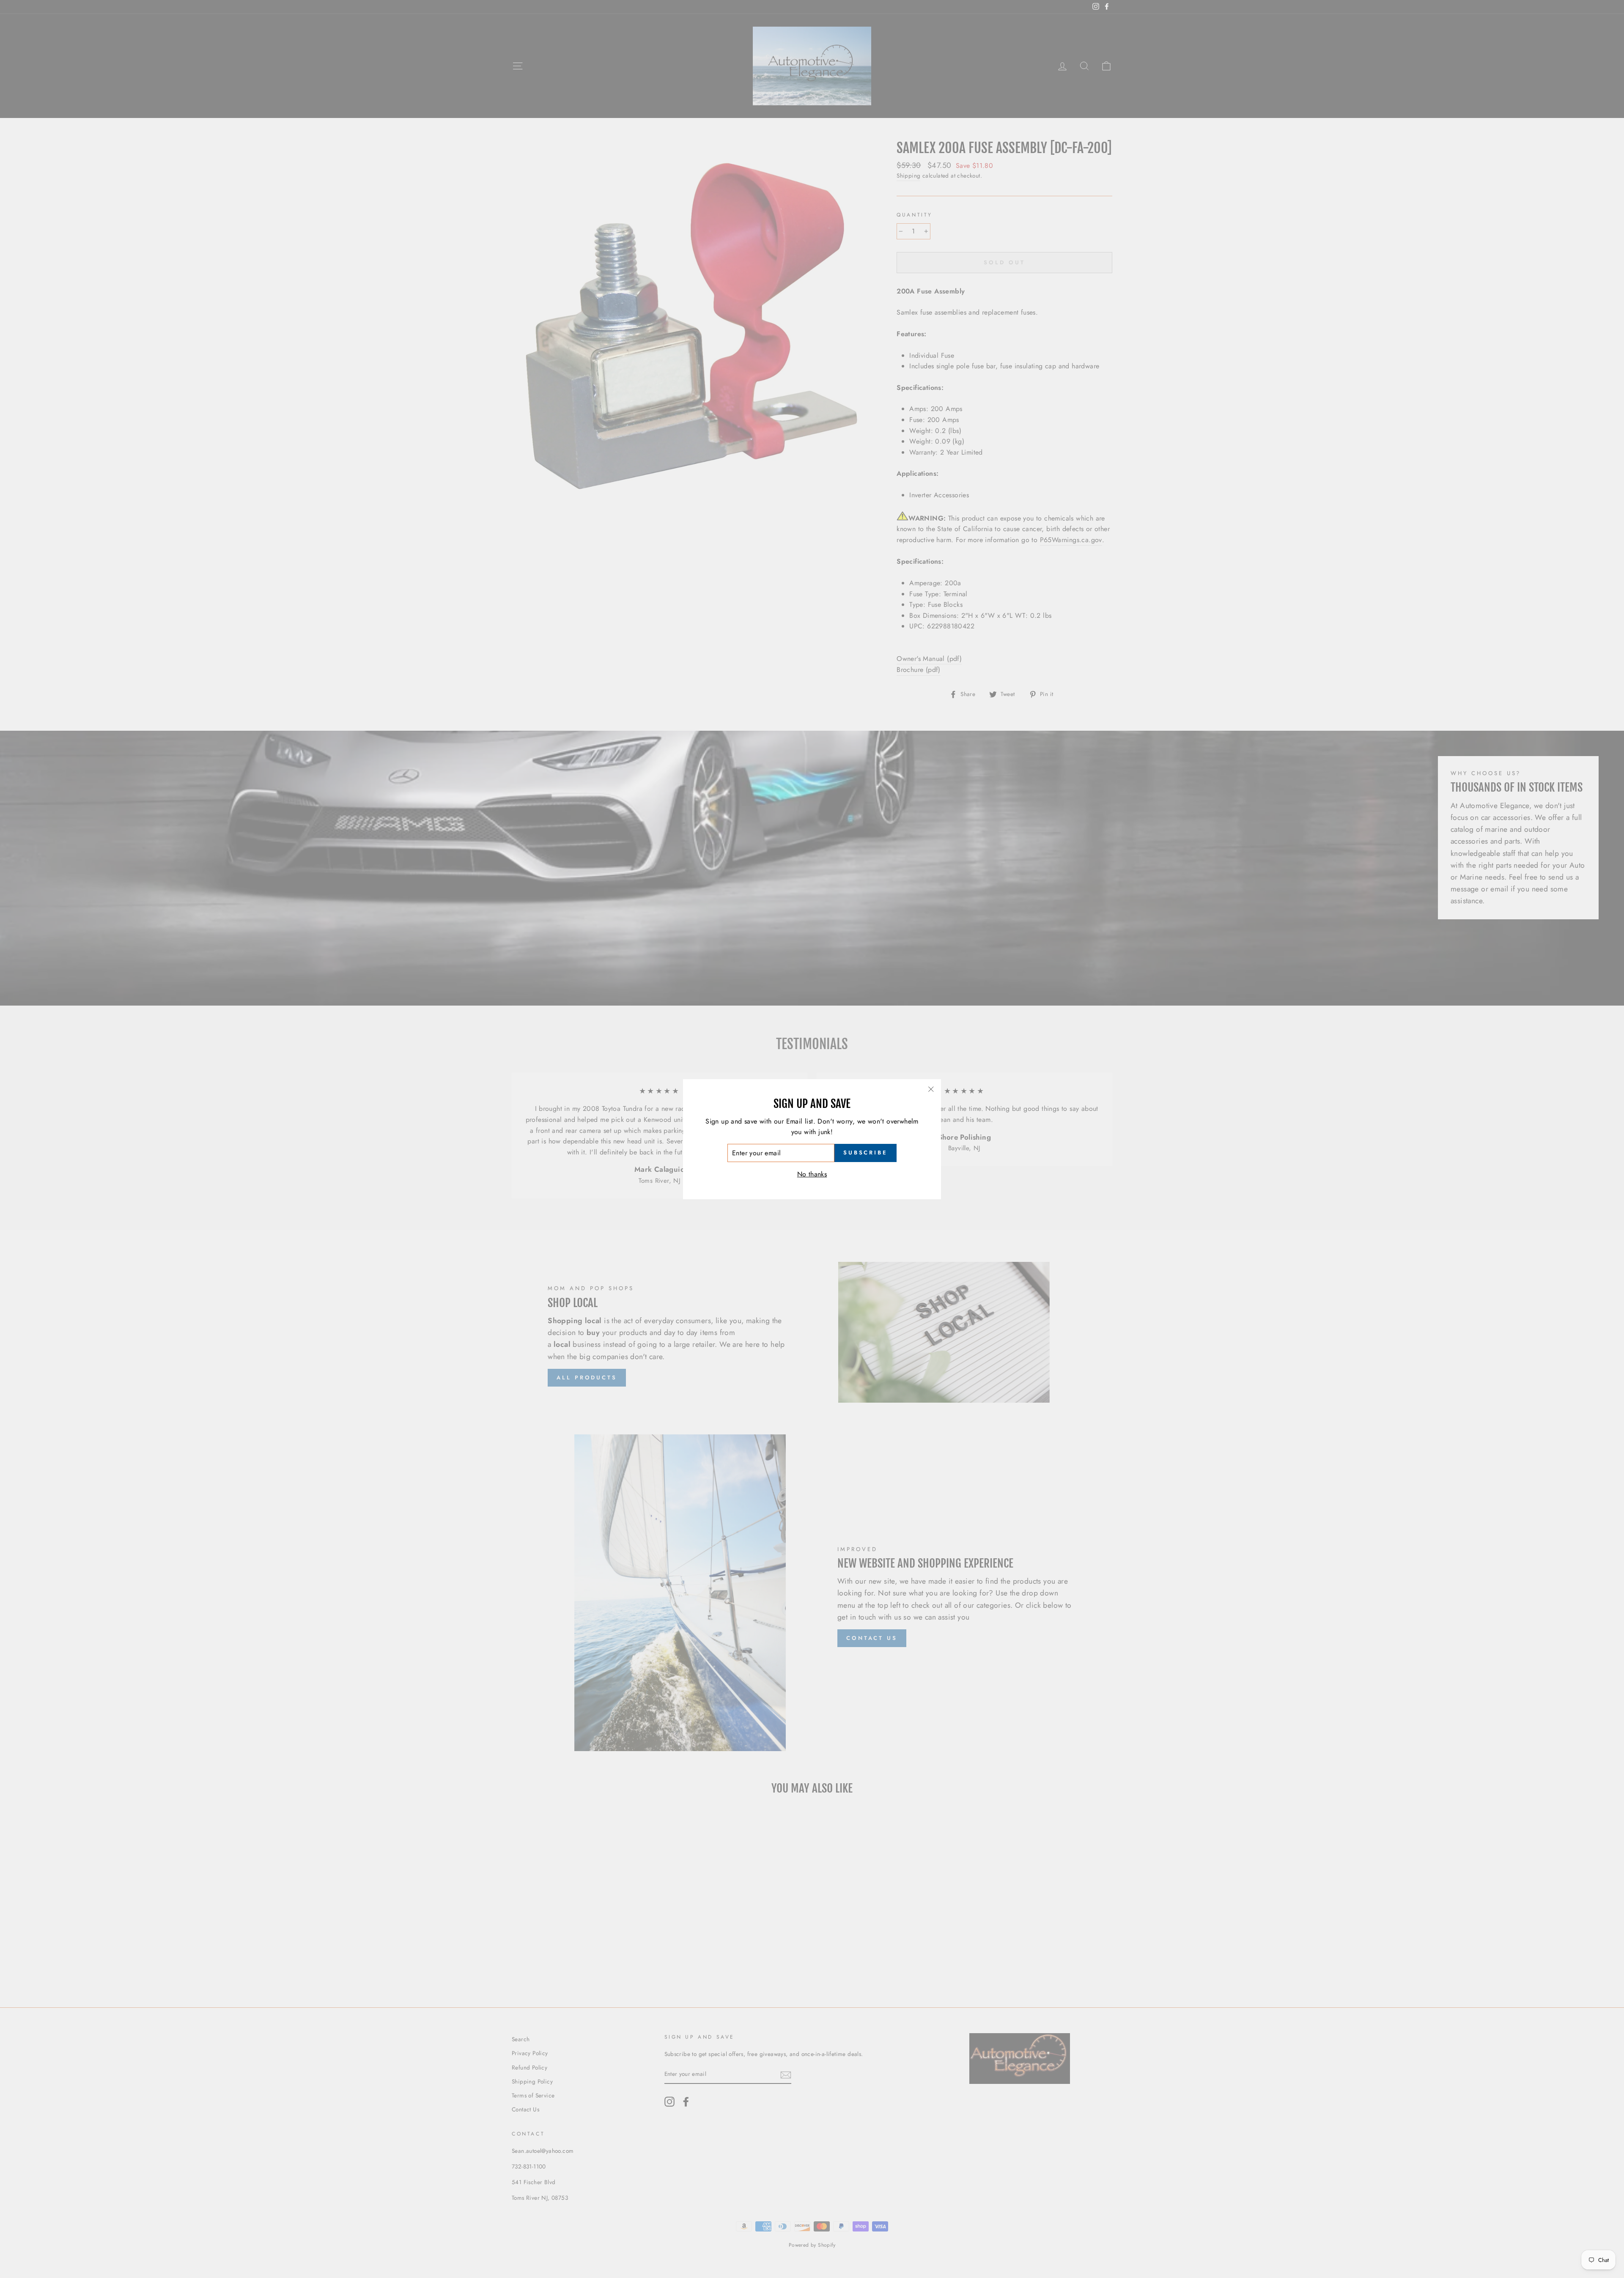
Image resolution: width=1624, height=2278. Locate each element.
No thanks (812, 1174)
